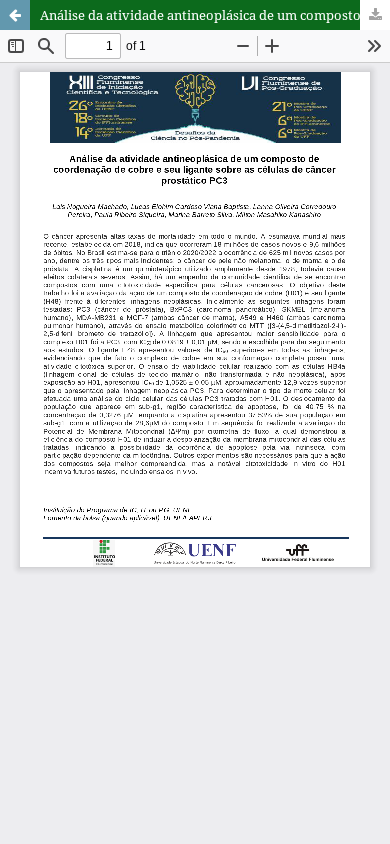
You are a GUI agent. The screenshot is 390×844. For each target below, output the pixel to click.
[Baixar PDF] (375, 15)
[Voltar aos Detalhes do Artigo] (15, 15)
